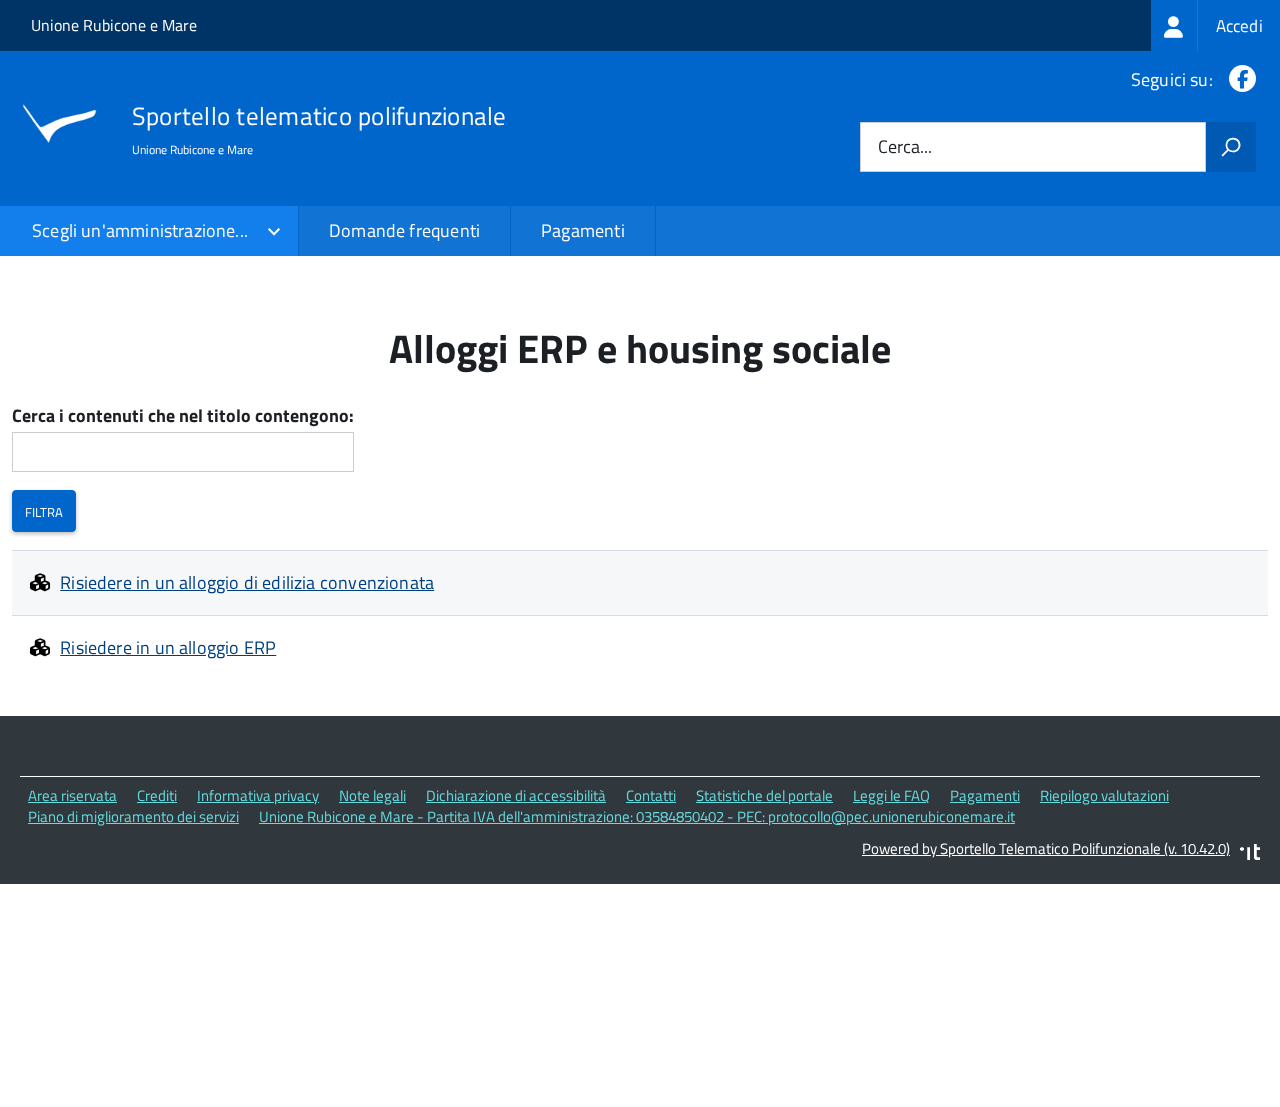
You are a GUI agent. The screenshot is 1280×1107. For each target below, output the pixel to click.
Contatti (651, 795)
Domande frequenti (404, 230)
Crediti (157, 795)
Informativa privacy (258, 795)
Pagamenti (583, 230)
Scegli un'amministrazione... (140, 230)
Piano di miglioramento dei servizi (133, 816)
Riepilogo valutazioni (1104, 795)
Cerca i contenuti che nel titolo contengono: (183, 416)
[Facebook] (1238, 79)
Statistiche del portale (764, 795)
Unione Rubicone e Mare (114, 25)
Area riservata (72, 795)
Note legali (372, 795)
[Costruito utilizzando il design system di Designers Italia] (1250, 854)
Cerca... (905, 147)
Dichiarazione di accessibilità (516, 795)
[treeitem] (1215, 25)
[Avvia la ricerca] (1231, 147)
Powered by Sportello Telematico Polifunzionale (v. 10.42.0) (1046, 848)
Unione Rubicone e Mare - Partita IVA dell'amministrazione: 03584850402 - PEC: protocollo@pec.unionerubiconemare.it (637, 816)
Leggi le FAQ (891, 795)
